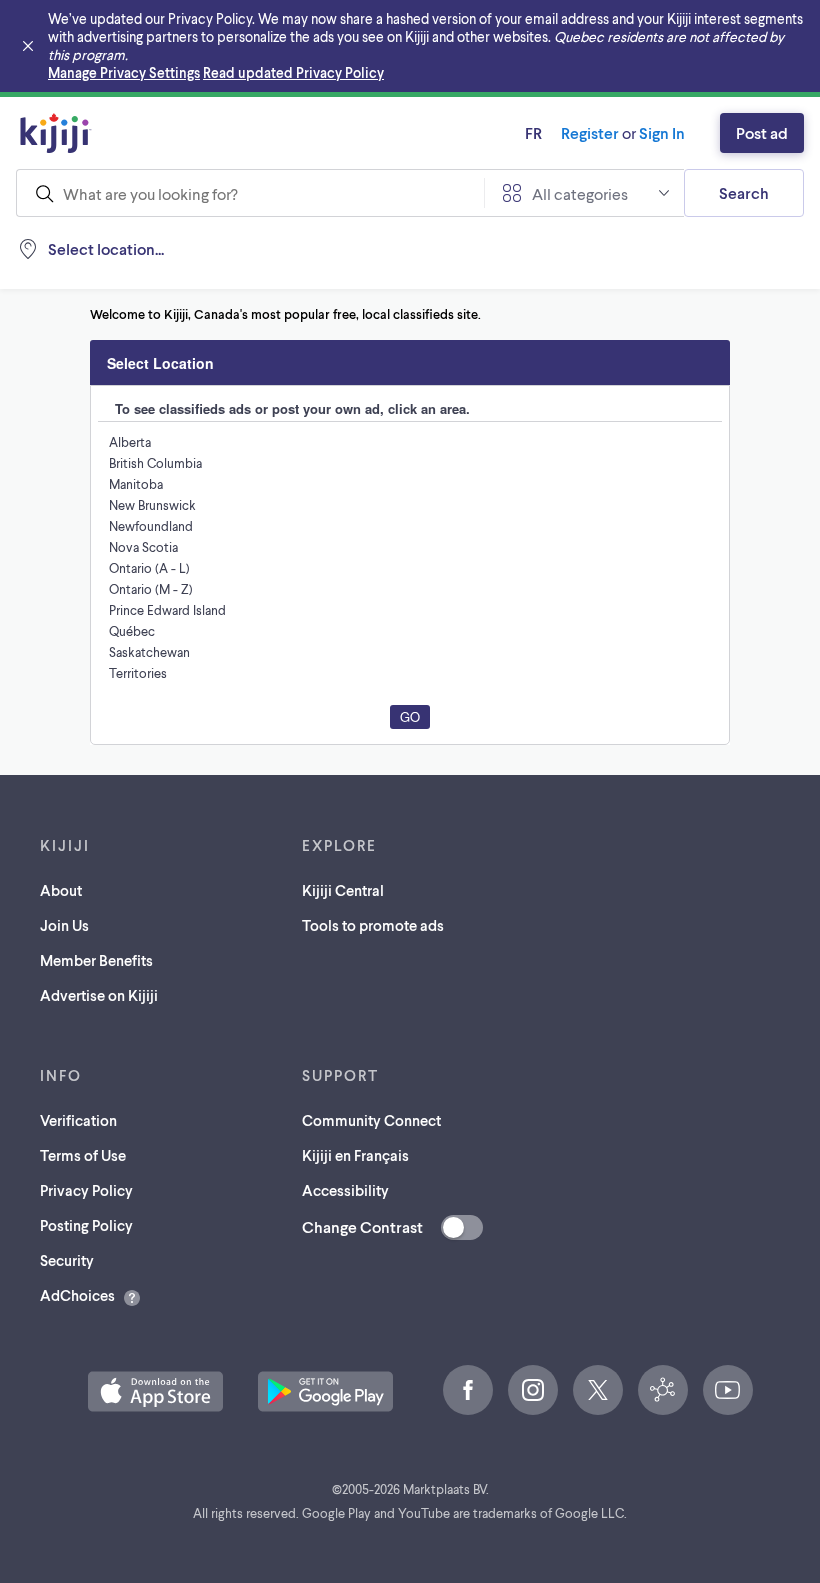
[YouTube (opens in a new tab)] (728, 1390)
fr (533, 132)
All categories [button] (580, 193)
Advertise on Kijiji (99, 995)
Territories (138, 673)
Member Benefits (96, 960)
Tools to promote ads (373, 925)
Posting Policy (86, 1225)
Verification (78, 1120)
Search (744, 192)
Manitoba (136, 484)
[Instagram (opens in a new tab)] (533, 1390)
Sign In (662, 132)
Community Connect (371, 1120)
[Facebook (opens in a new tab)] (468, 1390)
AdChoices (77, 1295)
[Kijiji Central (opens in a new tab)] (663, 1390)
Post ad (762, 132)
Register (590, 132)
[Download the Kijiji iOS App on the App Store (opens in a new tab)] (155, 1391)
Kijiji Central (343, 890)
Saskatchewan (149, 652)
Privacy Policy (86, 1190)
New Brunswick (152, 505)
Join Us (64, 925)
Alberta (130, 442)
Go (410, 716)
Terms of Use (83, 1155)
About (61, 890)
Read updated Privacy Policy (293, 72)
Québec (132, 631)
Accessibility (345, 1190)
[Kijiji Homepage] (56, 133)
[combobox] (250, 193)
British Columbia (155, 463)
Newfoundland (151, 526)
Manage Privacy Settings (124, 72)
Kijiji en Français (355, 1155)
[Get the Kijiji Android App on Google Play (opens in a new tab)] (325, 1391)
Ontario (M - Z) (151, 589)
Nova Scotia (143, 547)
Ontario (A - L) (149, 568)
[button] (155, 1391)
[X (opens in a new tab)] (598, 1390)
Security (67, 1260)
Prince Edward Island (167, 610)
